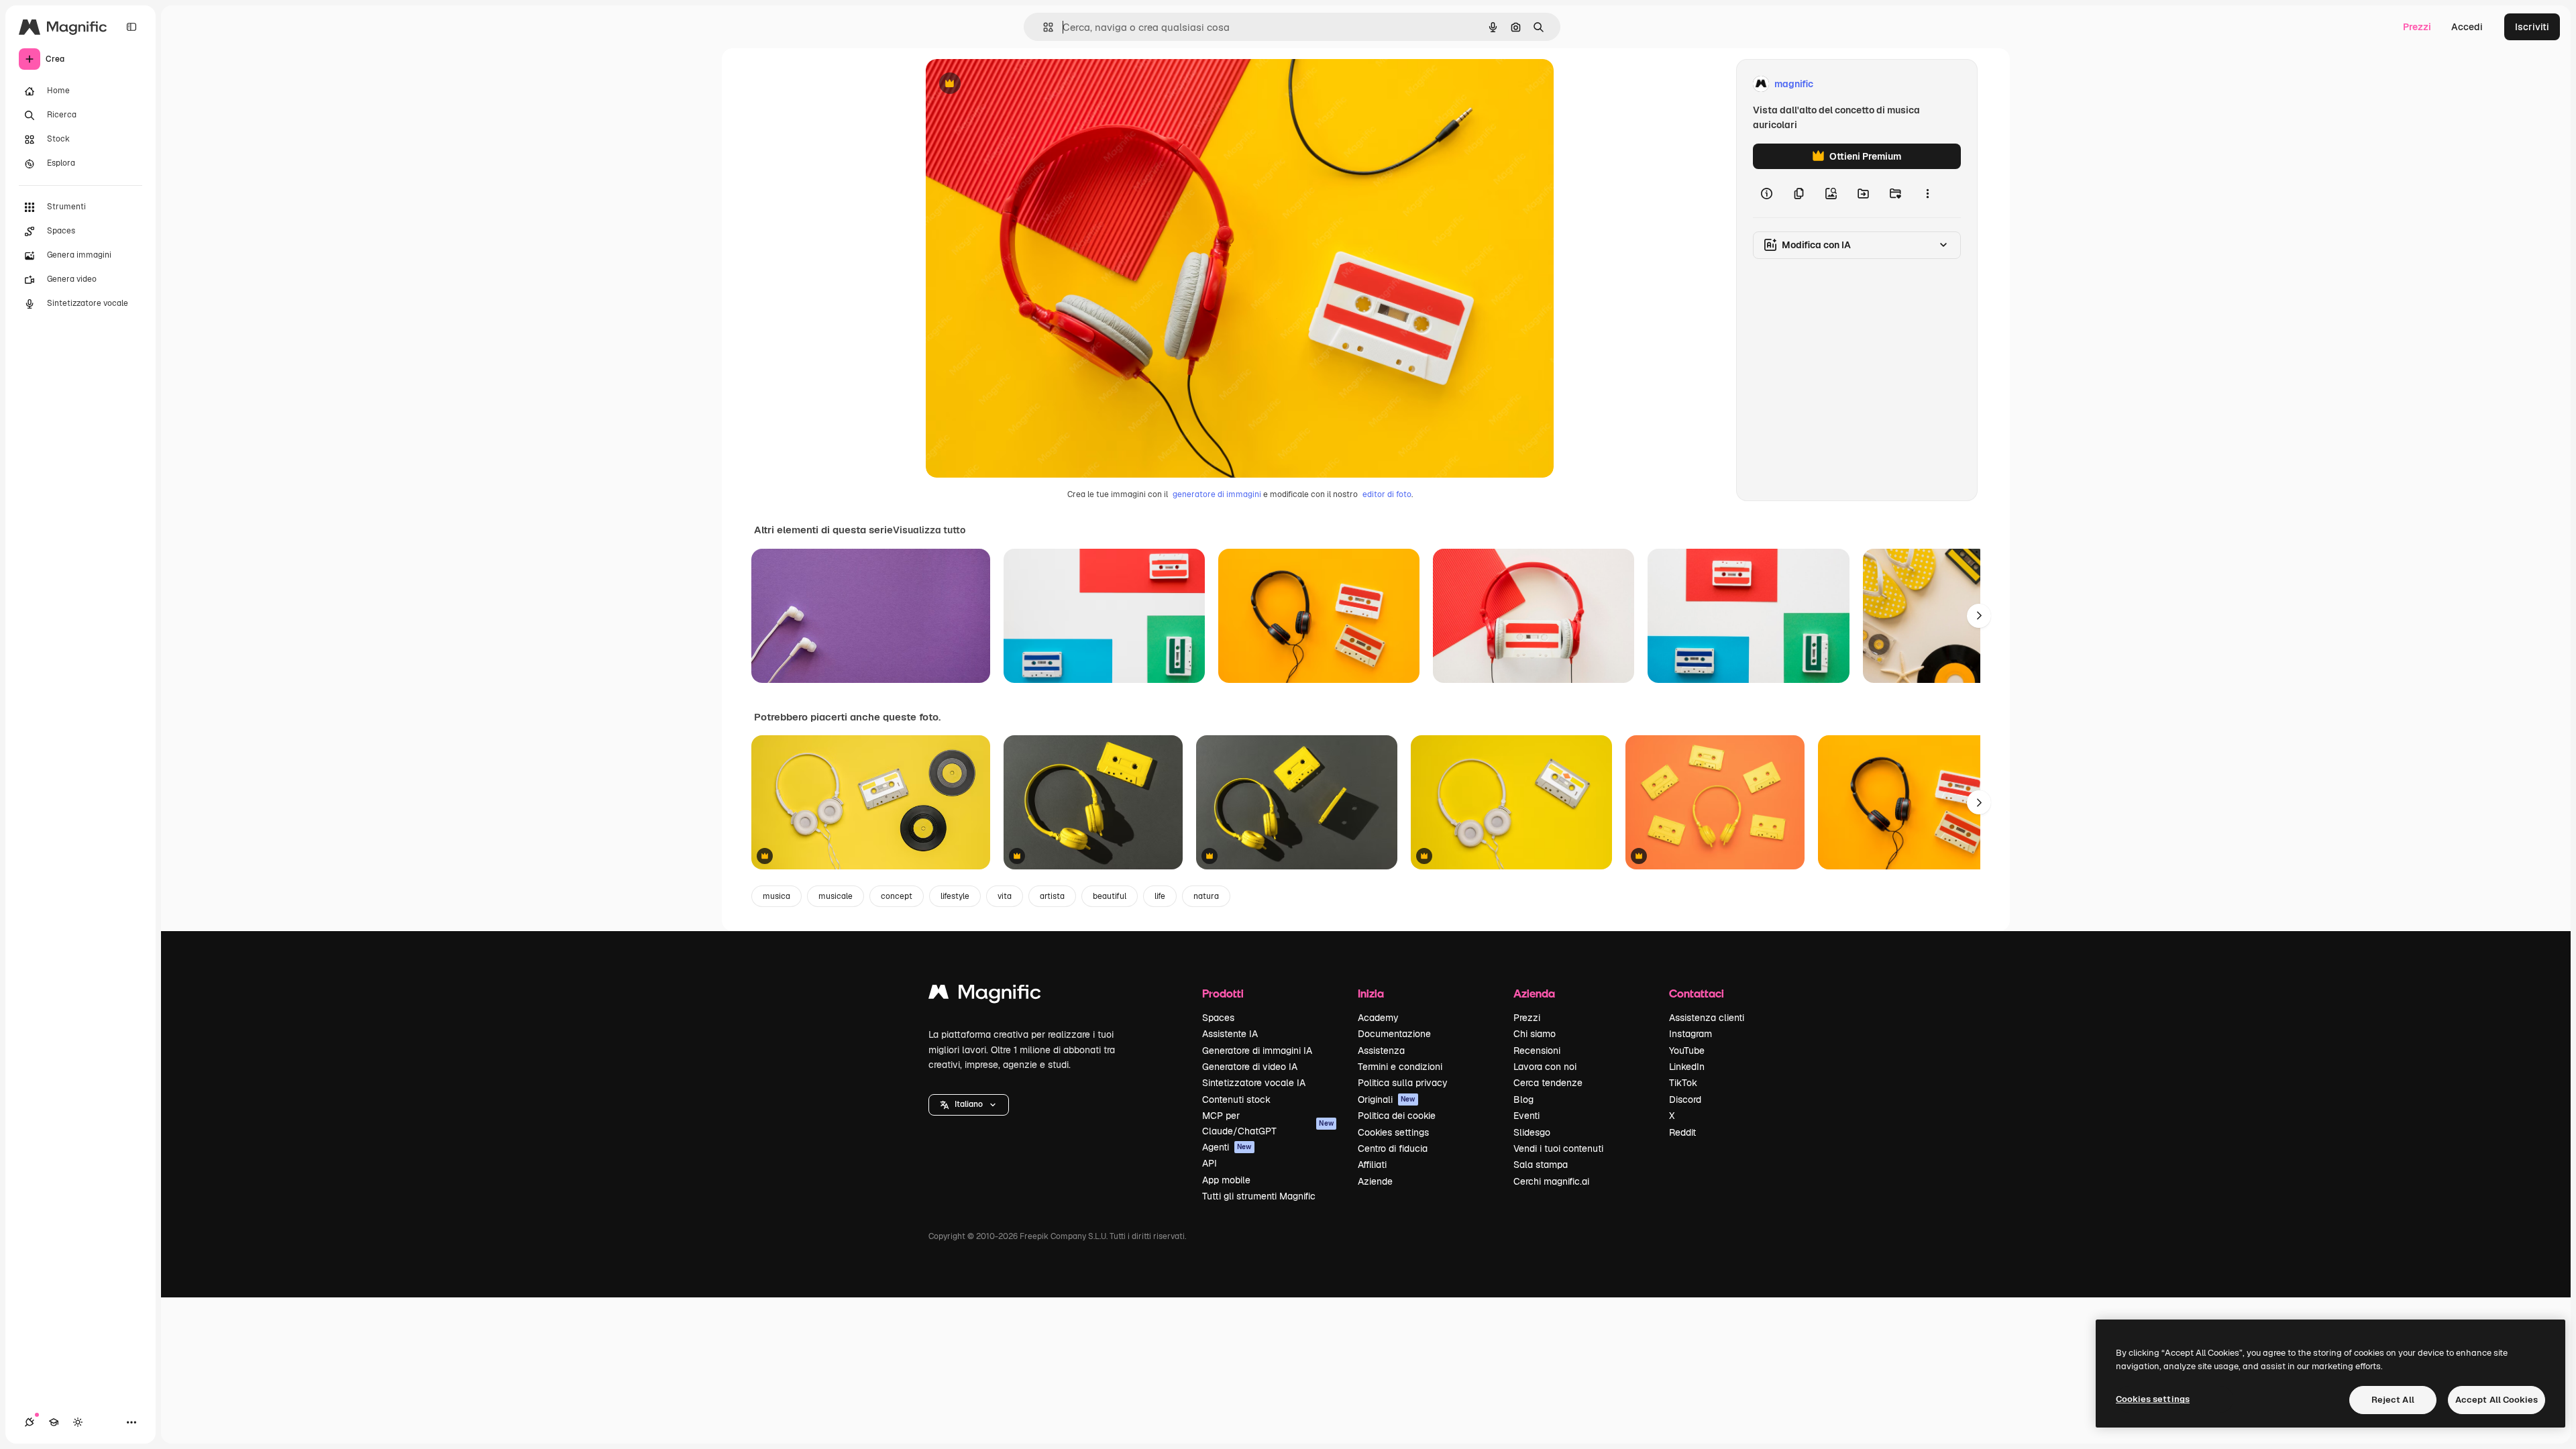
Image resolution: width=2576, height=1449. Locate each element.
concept (897, 896)
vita (1005, 896)
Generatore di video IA (1250, 1067)
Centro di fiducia (1393, 1148)
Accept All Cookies (2497, 1400)
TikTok (1683, 1083)
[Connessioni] (30, 1422)
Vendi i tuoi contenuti (1558, 1148)
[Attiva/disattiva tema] (78, 1422)
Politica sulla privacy (1403, 1083)
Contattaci (1697, 993)
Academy (1378, 1018)
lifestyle (955, 896)
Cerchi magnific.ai (1551, 1181)
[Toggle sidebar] (131, 27)
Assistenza (1381, 1051)
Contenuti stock (1236, 1099)
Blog (1523, 1099)
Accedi (2467, 27)
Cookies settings (1393, 1132)
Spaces (1218, 1018)
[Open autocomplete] (1043, 27)
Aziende (1375, 1181)
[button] (969, 1105)
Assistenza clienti (1707, 1018)
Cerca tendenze (1548, 1083)
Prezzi (2417, 27)
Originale (1014, 84)
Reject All (2393, 1400)
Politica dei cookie (1397, 1116)
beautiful (1110, 896)
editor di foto (1387, 494)
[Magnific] (985, 995)
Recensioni (1537, 1051)
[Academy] (54, 1422)
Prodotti (1223, 993)
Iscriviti (2532, 27)
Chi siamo (1535, 1034)
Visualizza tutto (929, 530)
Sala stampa (1541, 1165)
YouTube (1687, 1051)
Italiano (969, 1104)
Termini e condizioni (1400, 1067)
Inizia (1371, 993)
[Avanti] (1979, 616)
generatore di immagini (1217, 494)
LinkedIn (1687, 1067)
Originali (1387, 1099)
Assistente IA (1230, 1034)
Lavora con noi (1545, 1067)
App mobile (1226, 1180)
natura (1206, 896)
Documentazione (1394, 1034)
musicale (836, 896)
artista (1052, 896)
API (1210, 1163)
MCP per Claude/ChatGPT (1268, 1123)
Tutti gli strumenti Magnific (1259, 1196)
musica (776, 896)
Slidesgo (1532, 1132)
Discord (1685, 1099)
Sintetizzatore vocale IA (1254, 1083)
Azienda (1534, 993)
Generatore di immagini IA (1257, 1051)
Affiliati (1372, 1165)
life (1160, 896)
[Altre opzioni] (1927, 193)
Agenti (1227, 1147)
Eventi (1526, 1116)
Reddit (1682, 1132)
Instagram (1690, 1034)
